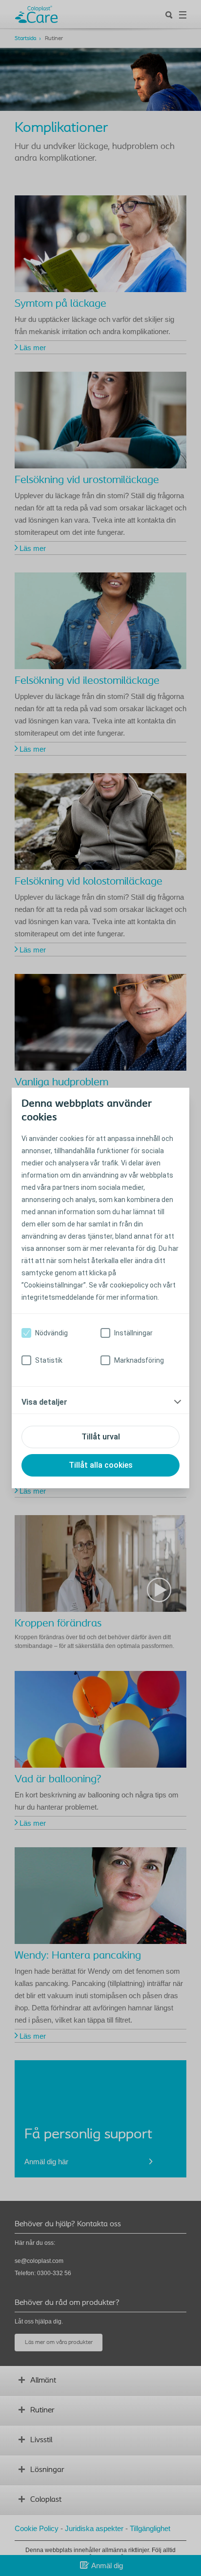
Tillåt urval (101, 1437)
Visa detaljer (44, 1402)
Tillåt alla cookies (101, 1465)
